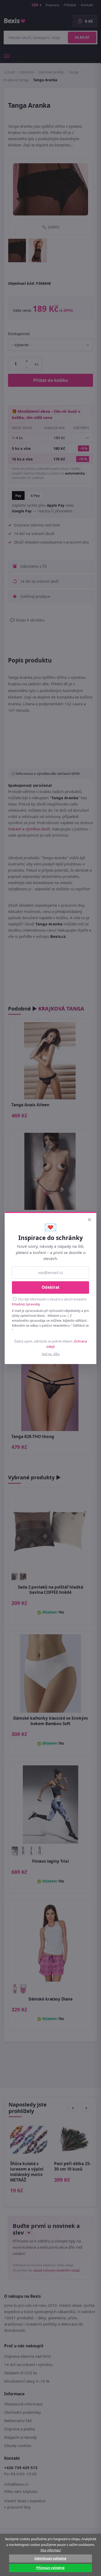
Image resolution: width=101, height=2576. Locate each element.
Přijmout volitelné (50, 2568)
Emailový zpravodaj (26, 1304)
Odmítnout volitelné (50, 2558)
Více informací (51, 2550)
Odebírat (51, 1287)
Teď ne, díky (51, 1354)
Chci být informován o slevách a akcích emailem (49, 1302)
